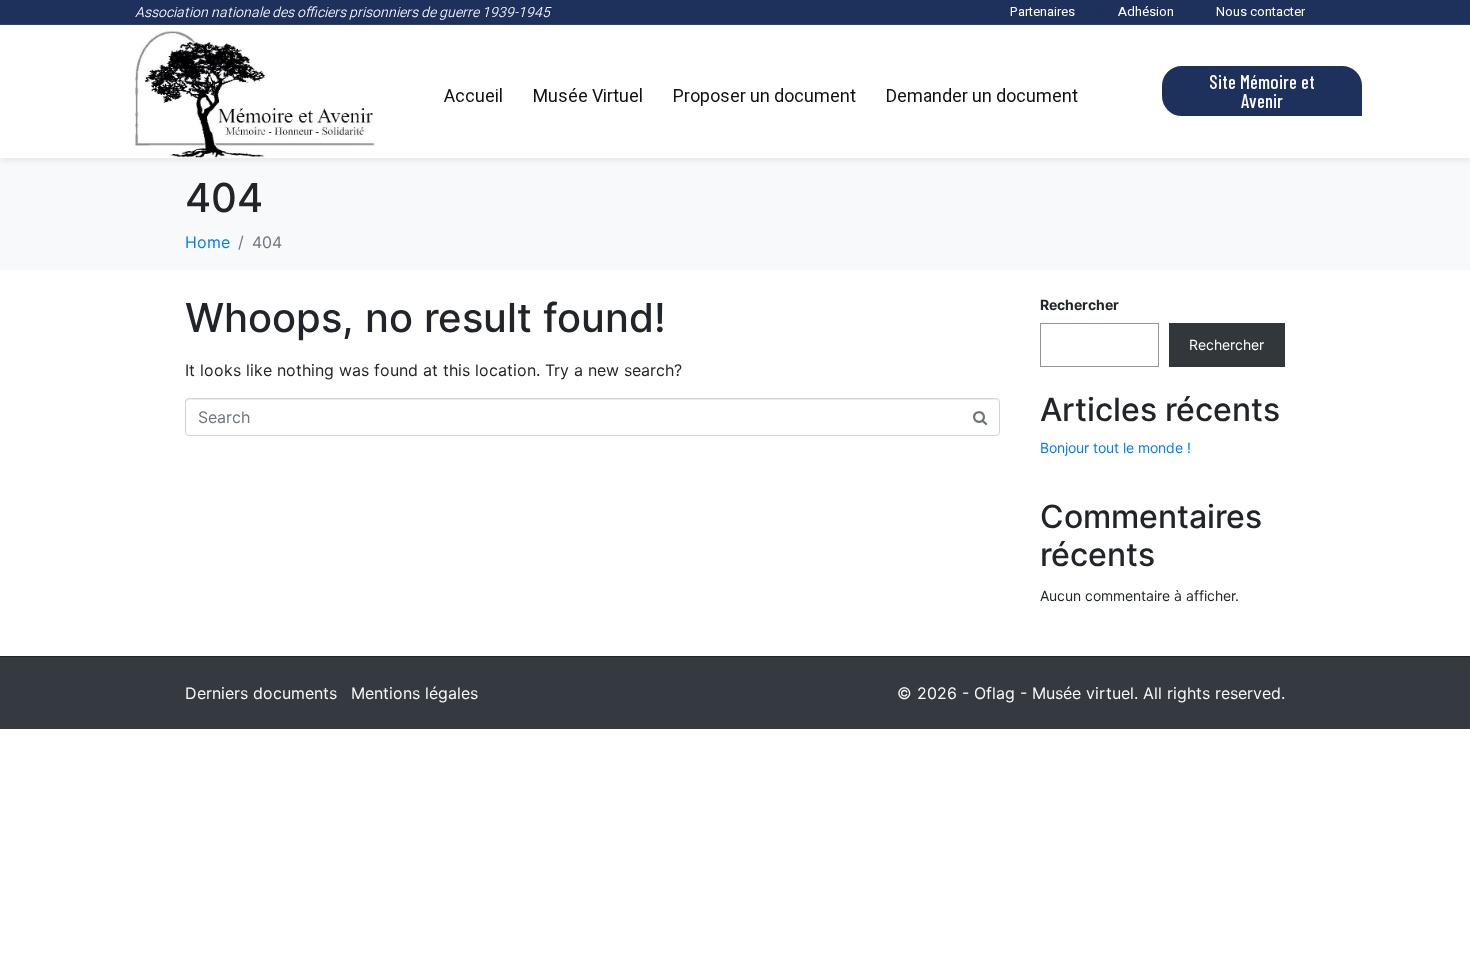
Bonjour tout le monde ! (1115, 447)
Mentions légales (414, 693)
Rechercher (1079, 304)
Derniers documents (261, 693)
